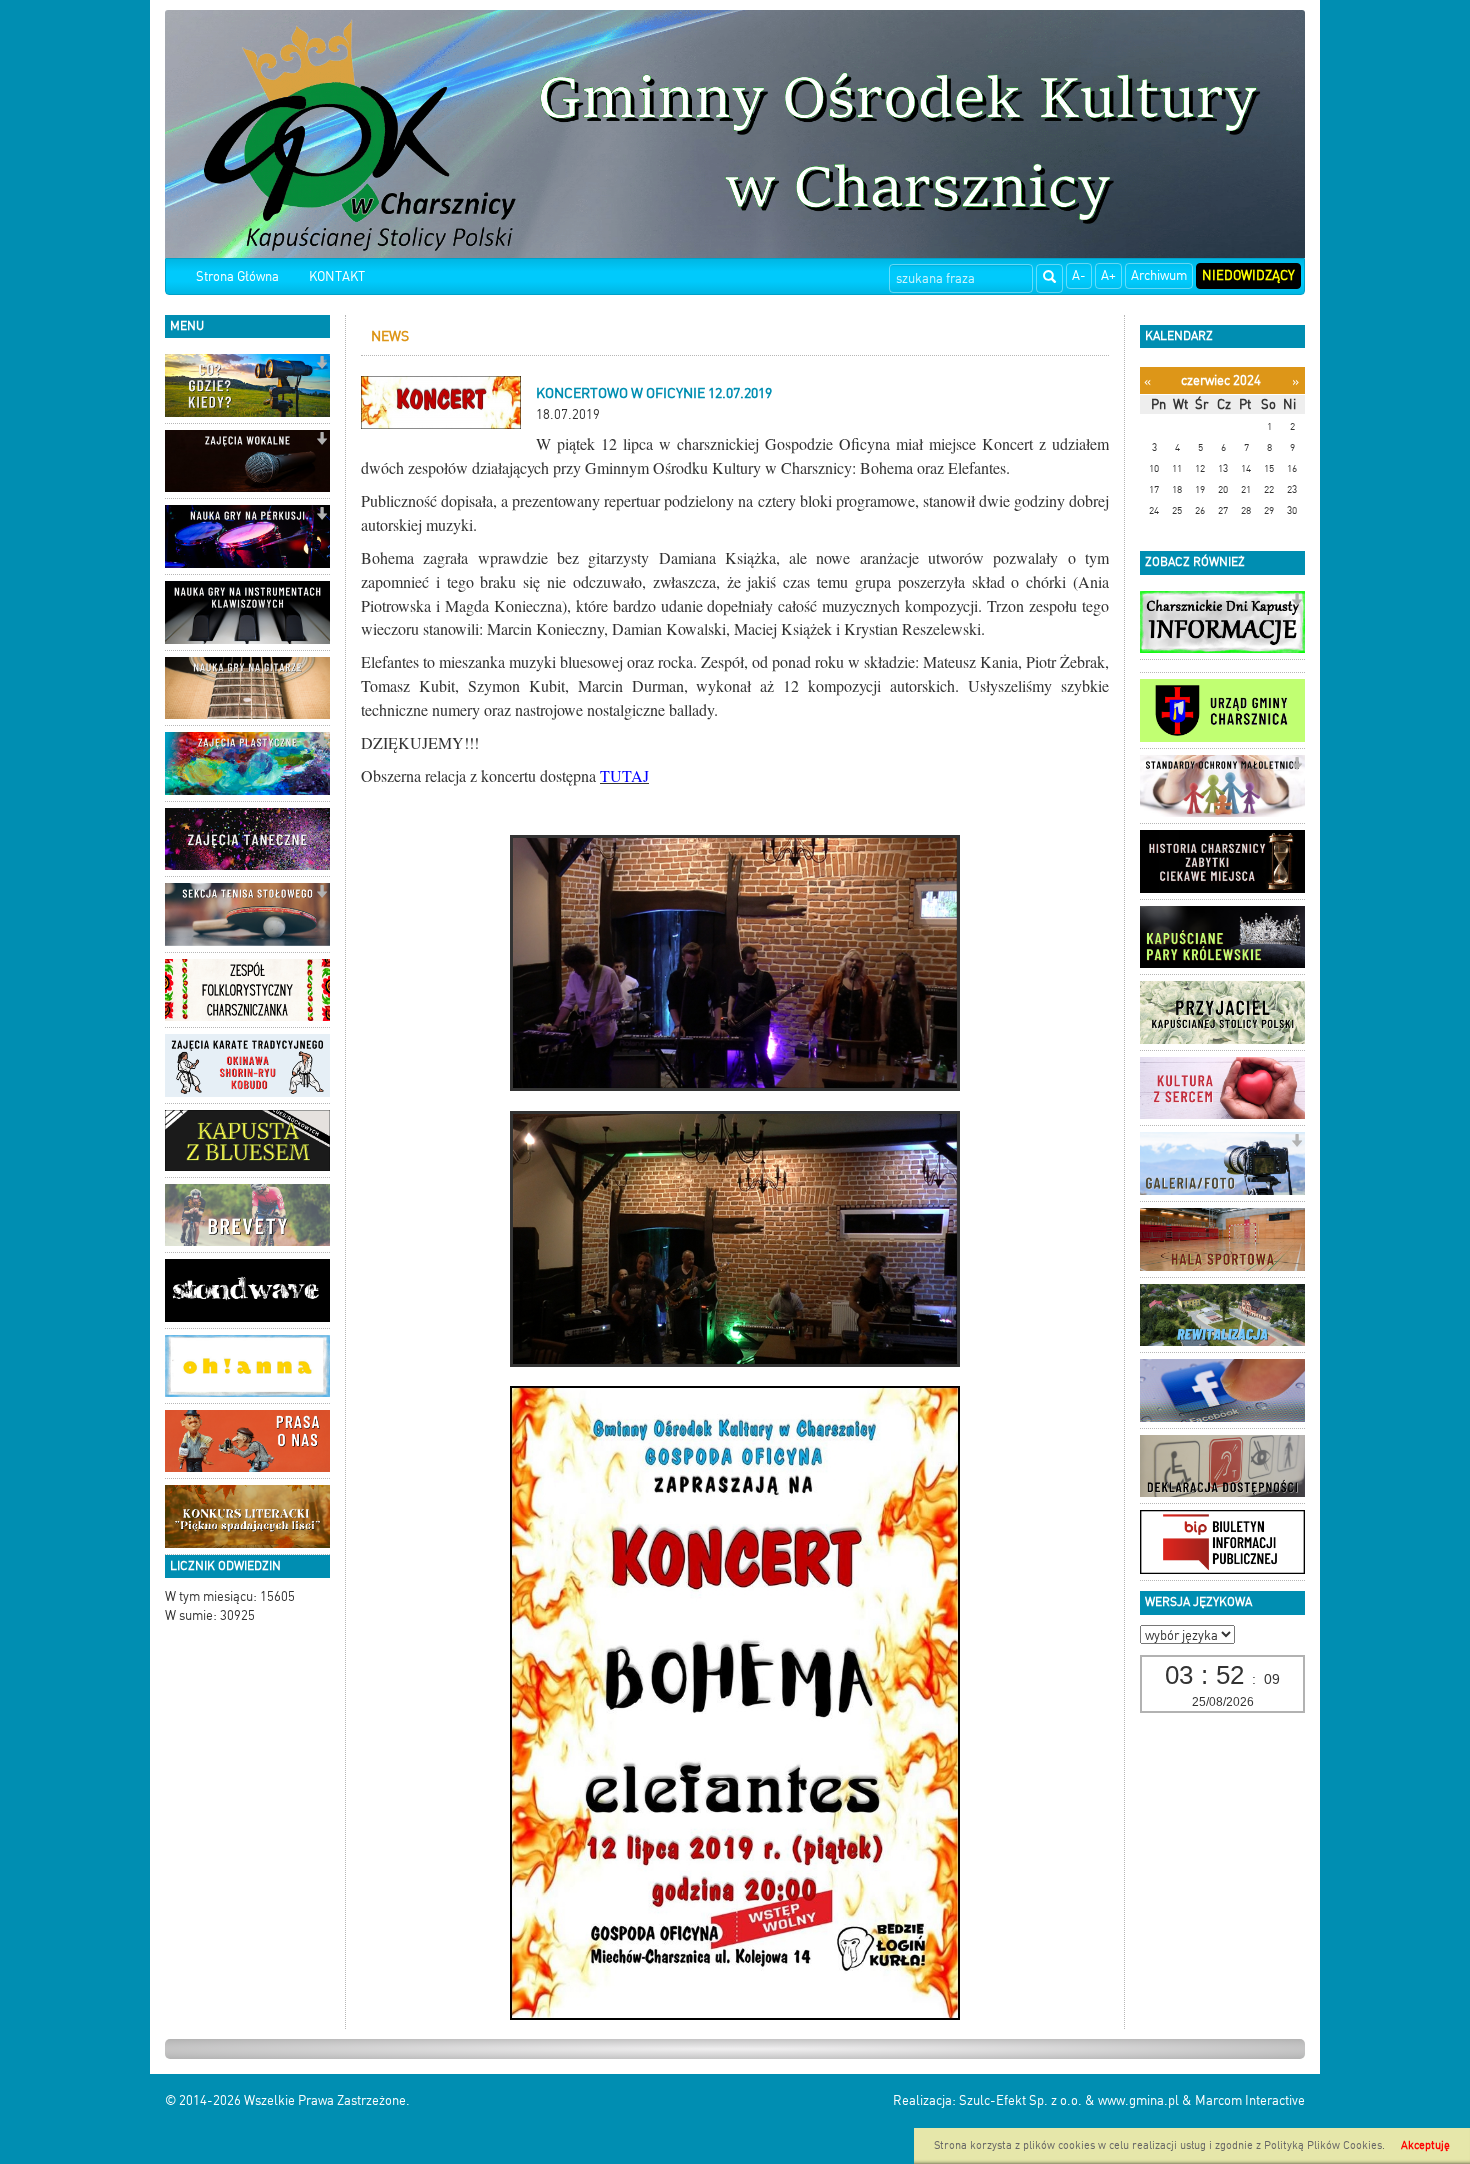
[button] (321, 364)
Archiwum (1159, 275)
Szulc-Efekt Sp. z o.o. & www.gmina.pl (1069, 2100)
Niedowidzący (1248, 275)
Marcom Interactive (1250, 2100)
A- (1079, 275)
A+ (1108, 275)
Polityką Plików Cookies (1323, 2145)
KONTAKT (337, 276)
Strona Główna (237, 276)
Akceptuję (1425, 2145)
